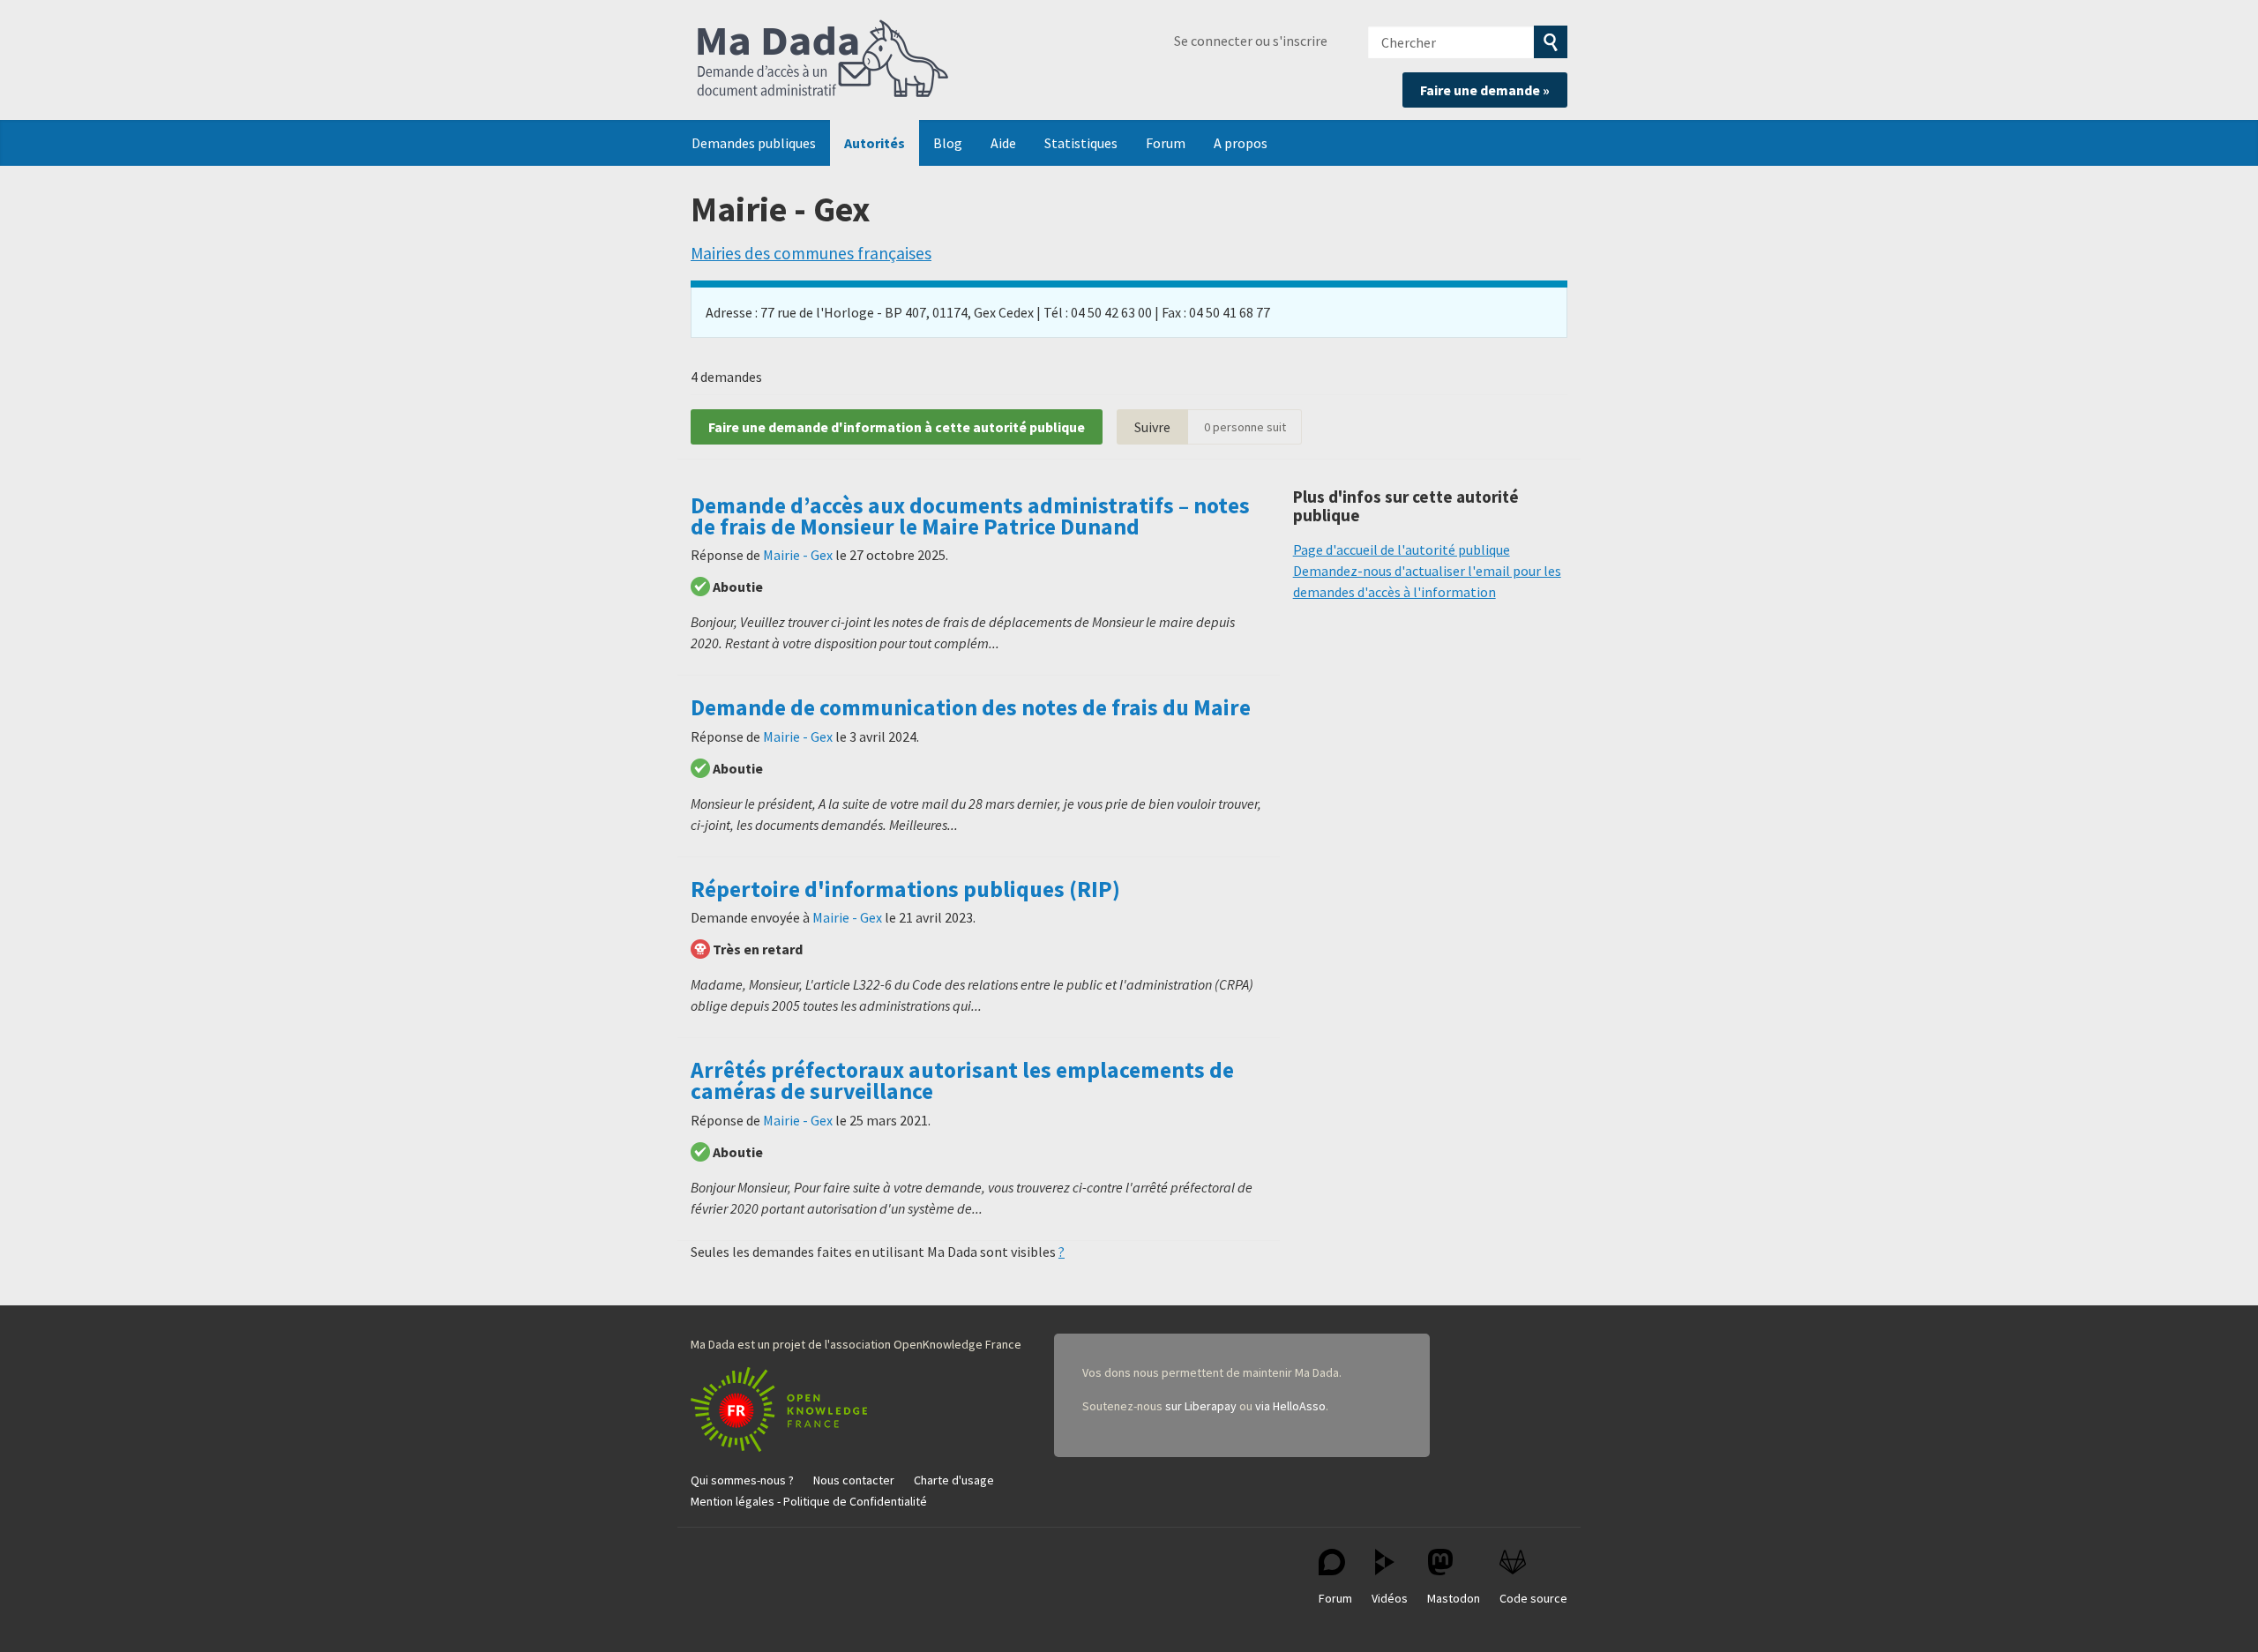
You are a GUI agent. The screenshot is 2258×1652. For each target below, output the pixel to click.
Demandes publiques (754, 143)
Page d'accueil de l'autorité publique (1402, 549)
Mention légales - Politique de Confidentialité (809, 1501)
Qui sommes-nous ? (742, 1480)
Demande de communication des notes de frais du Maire (971, 707)
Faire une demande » (1485, 90)
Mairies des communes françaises (811, 253)
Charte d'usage (954, 1480)
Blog (948, 143)
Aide (1003, 143)
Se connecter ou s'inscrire (1251, 41)
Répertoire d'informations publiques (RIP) (905, 889)
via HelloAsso (1290, 1406)
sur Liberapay (1201, 1406)
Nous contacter (854, 1480)
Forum (1166, 143)
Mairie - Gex (798, 555)
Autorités (875, 143)
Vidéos (1390, 1598)
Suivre (1152, 427)
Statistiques (1081, 143)
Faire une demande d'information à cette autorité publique (897, 427)
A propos (1241, 143)
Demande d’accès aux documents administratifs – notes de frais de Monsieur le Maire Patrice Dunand (970, 516)
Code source (1533, 1598)
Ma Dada (823, 60)
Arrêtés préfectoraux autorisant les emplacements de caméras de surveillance (962, 1080)
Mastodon (1454, 1598)
